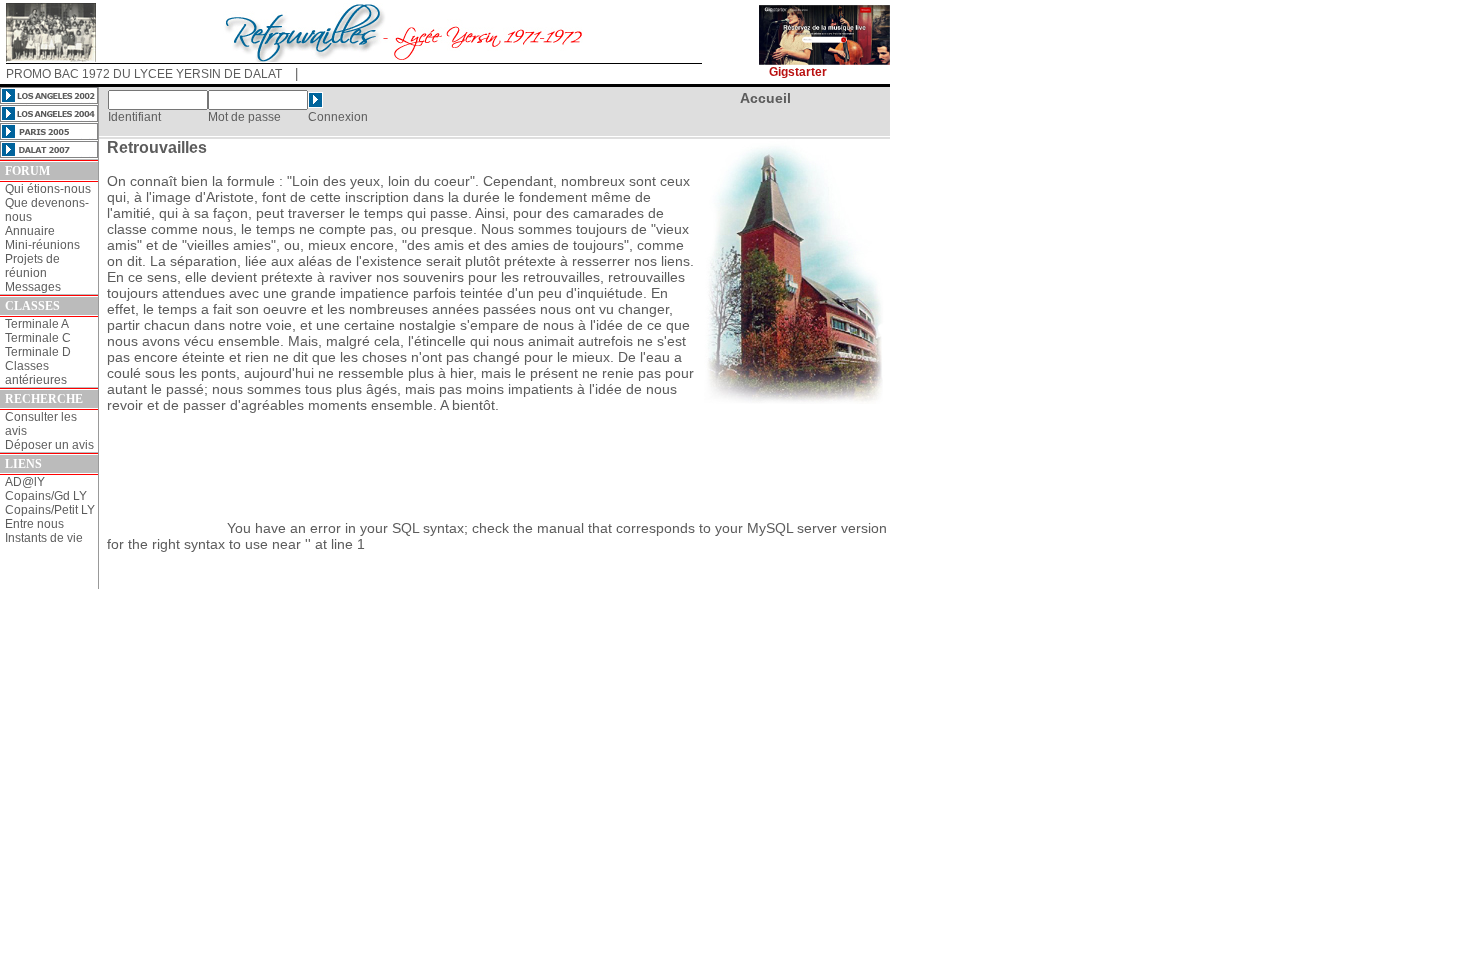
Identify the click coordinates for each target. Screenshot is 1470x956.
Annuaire (30, 231)
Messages (33, 287)
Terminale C (38, 338)
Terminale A (37, 324)
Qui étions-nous (48, 189)
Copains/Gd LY (46, 496)
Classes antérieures (36, 373)
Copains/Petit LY (50, 510)
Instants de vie (44, 538)
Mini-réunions (42, 245)
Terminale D (38, 352)
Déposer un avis (49, 445)
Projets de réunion (32, 266)
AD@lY (25, 482)
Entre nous (34, 524)
